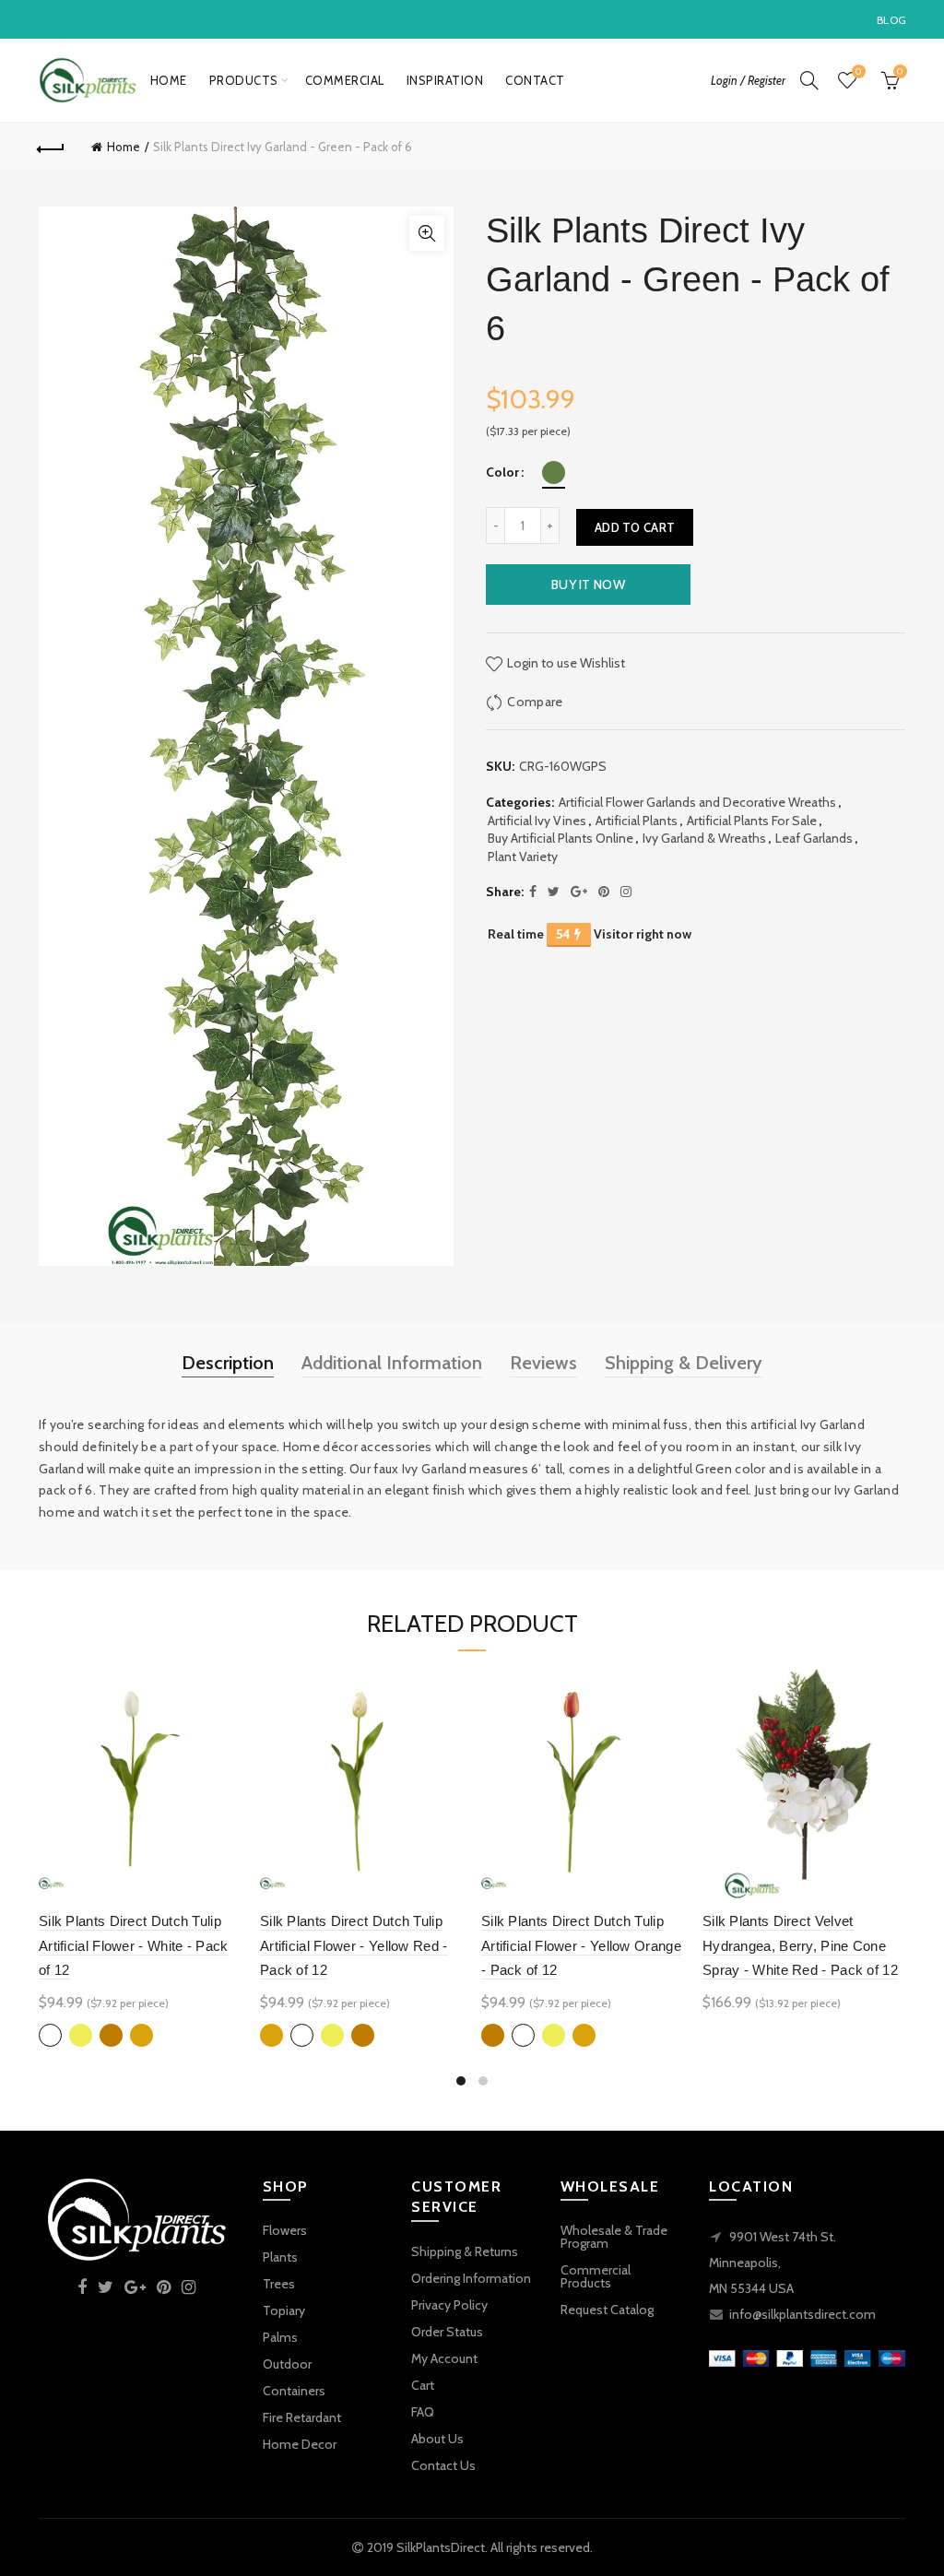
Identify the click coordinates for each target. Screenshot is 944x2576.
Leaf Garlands (814, 838)
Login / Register (748, 80)
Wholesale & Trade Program (614, 2237)
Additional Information (392, 1363)
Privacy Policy (449, 2305)
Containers (294, 2391)
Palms (280, 2337)
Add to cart (635, 527)
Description (228, 1363)
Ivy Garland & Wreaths (704, 838)
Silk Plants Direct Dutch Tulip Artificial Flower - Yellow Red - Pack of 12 (354, 1945)
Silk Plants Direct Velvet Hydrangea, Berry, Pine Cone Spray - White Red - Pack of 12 (800, 1945)
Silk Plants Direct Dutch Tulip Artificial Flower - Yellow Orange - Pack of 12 (581, 1945)
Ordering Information (471, 2278)
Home (169, 80)
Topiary (284, 2310)
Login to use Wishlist (565, 662)
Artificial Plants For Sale (752, 821)
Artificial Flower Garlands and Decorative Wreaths (697, 802)
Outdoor (287, 2364)
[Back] (52, 147)
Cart (423, 2385)
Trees (279, 2284)
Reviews (543, 1363)
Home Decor (300, 2444)
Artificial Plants (637, 821)
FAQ (423, 2412)
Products (244, 80)
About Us (437, 2439)
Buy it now (588, 585)
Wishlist (858, 72)
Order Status (447, 2332)
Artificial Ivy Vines (537, 821)
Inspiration (445, 80)
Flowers (285, 2230)
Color (502, 473)
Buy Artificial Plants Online (560, 838)
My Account (444, 2358)
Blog (891, 20)
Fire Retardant (302, 2417)
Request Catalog (607, 2310)
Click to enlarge (427, 233)
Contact (535, 80)
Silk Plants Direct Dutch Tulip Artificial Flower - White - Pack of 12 (134, 1945)
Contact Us (443, 2465)
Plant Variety (523, 857)
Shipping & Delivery (684, 1363)
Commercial (345, 80)
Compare (535, 701)
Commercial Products (596, 2276)
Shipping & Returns (465, 2251)
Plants (280, 2257)
